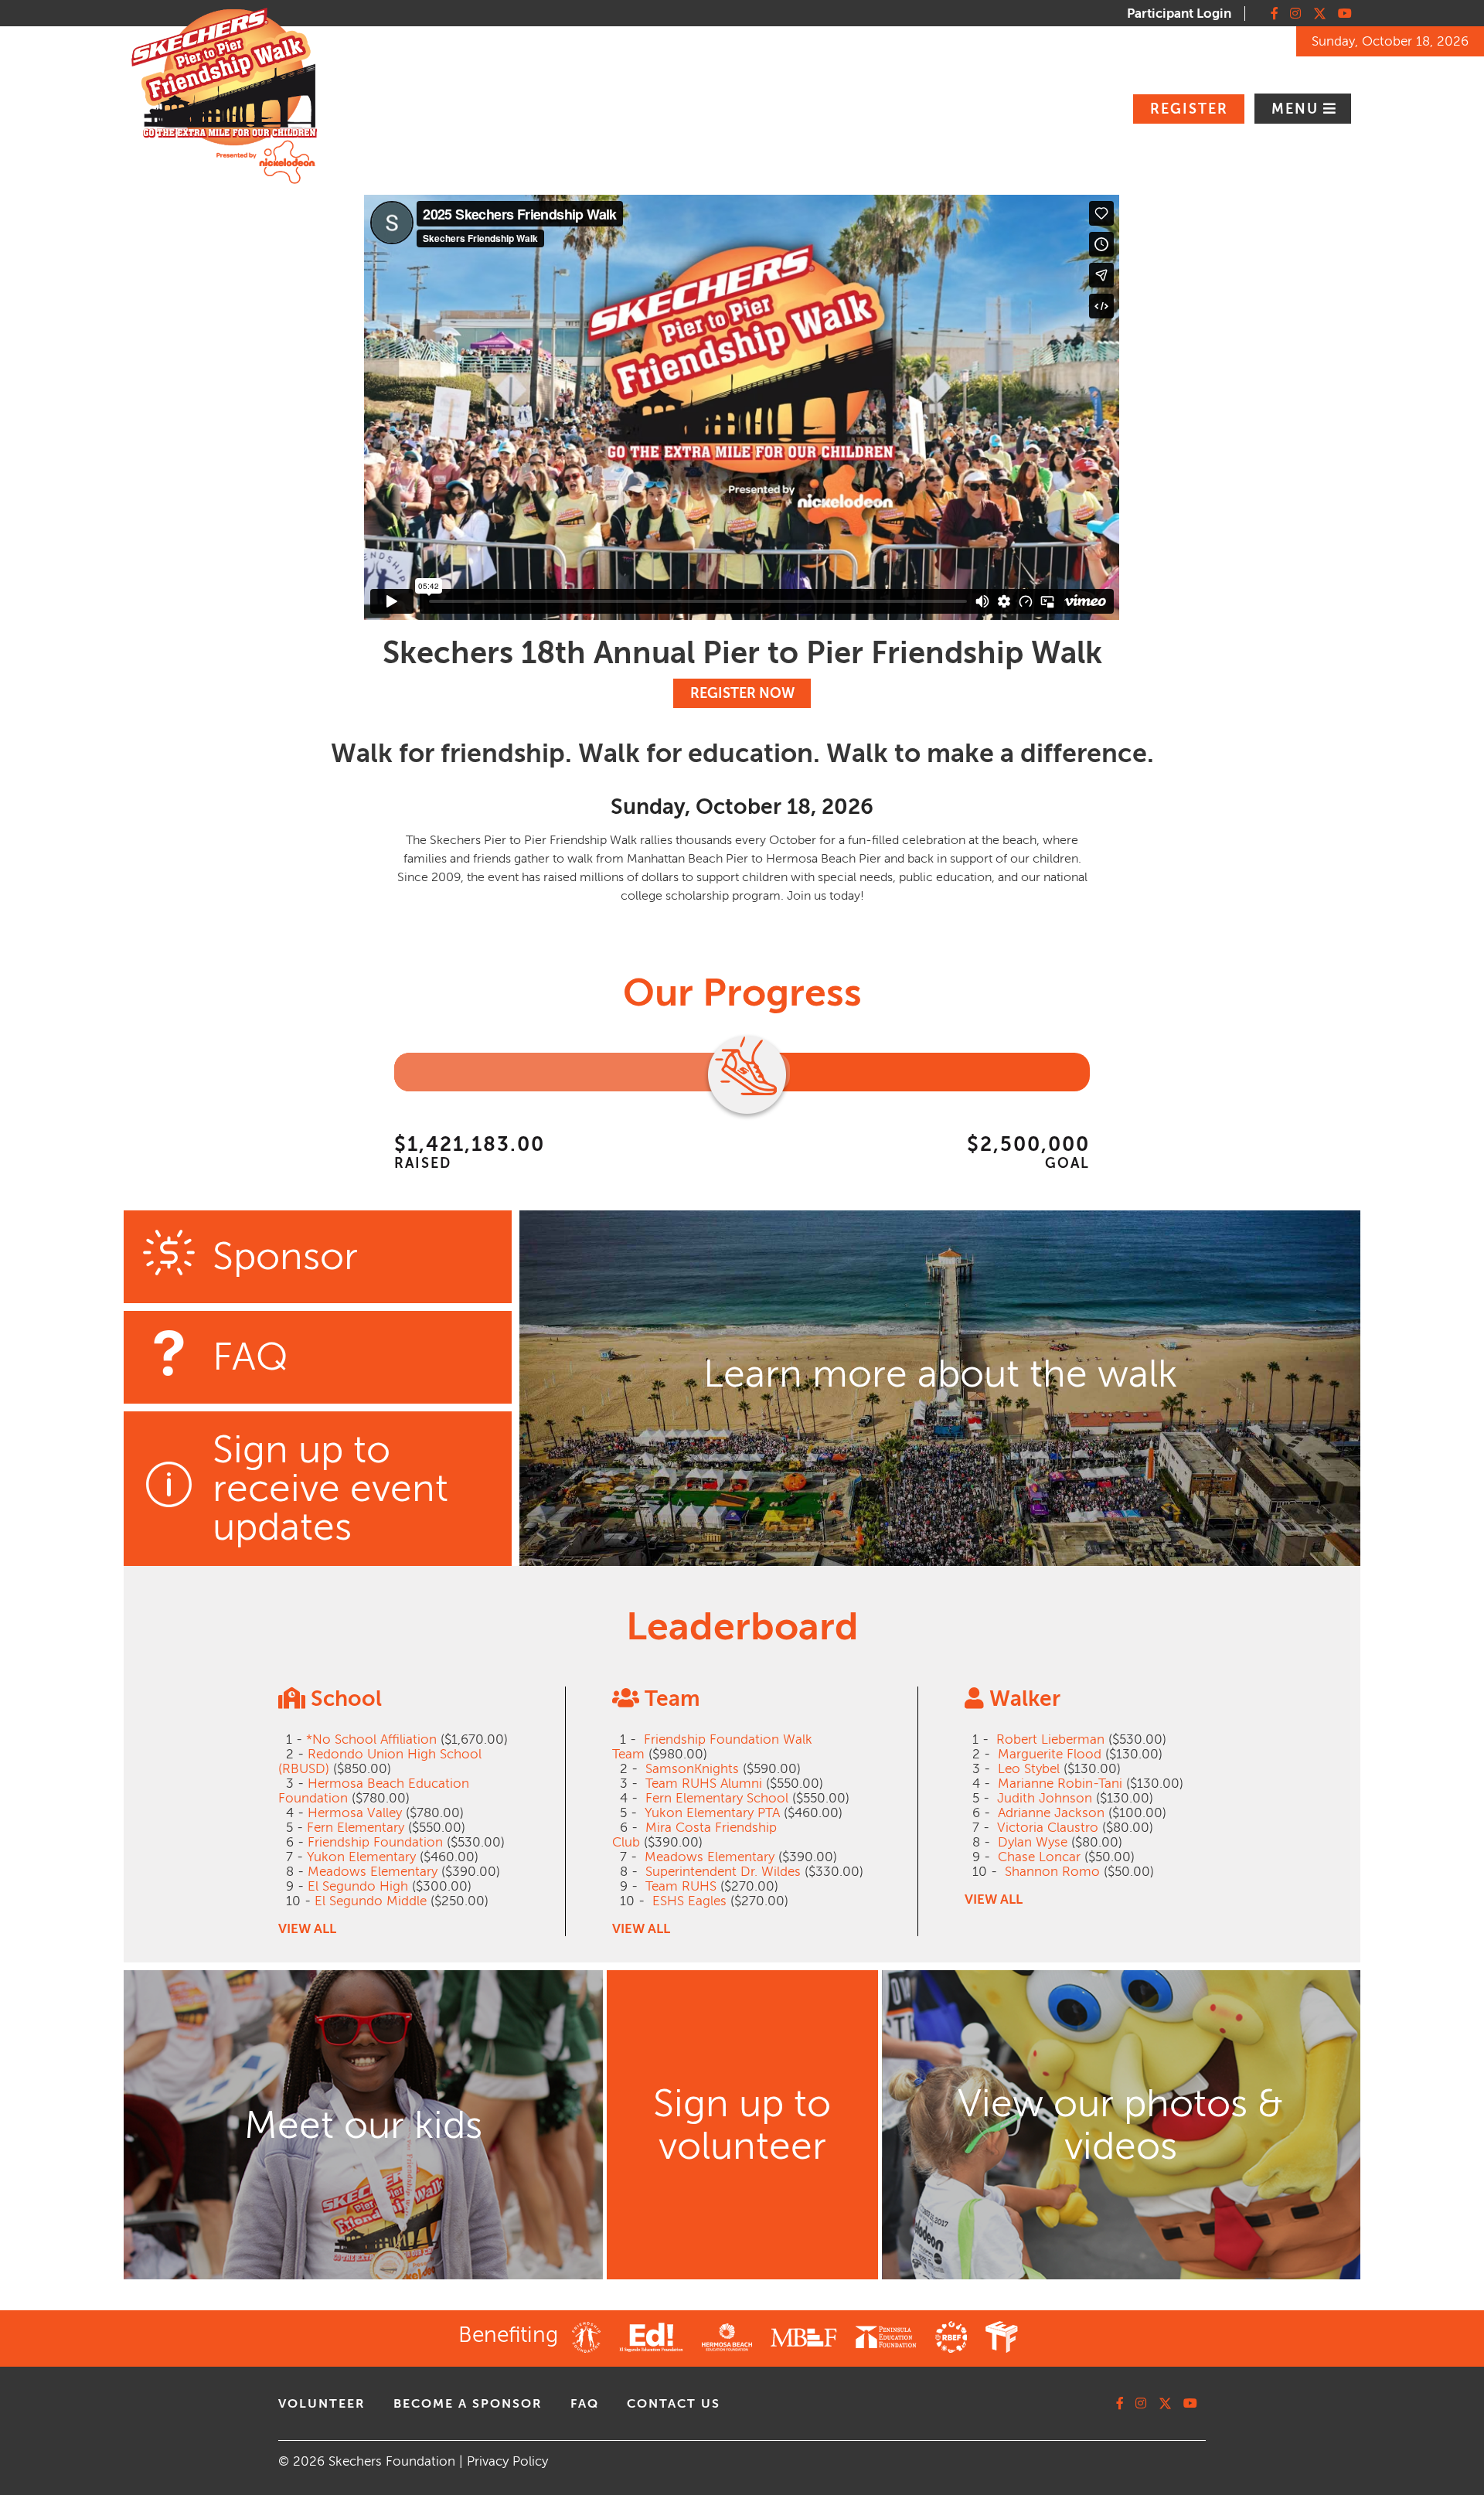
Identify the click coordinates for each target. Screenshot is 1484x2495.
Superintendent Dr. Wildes (723, 1872)
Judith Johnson (1045, 1798)
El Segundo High (358, 1886)
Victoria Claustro (1048, 1828)
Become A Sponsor (468, 2404)
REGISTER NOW (742, 693)
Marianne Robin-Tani (1060, 1784)
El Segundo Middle (371, 1901)
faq (585, 2404)
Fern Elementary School (717, 1798)
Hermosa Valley (355, 1813)
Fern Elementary (356, 1828)
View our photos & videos (1121, 2125)
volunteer (322, 2404)
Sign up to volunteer (742, 2125)
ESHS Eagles (689, 1901)
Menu (1297, 109)
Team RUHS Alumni (704, 1784)
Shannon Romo (1052, 1872)
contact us (674, 2404)
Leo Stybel (1029, 1769)
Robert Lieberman (1050, 1739)
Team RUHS (681, 1886)
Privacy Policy (507, 2461)
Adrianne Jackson (1051, 1813)
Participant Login (1179, 14)
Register (1189, 109)
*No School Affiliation (371, 1739)
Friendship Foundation (375, 1842)
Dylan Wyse (1033, 1842)
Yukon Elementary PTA (712, 1813)
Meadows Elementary (373, 1872)
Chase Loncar (1039, 1857)
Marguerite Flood (1050, 1754)
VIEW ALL (307, 1929)
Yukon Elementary (361, 1857)
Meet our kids (363, 2125)
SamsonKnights (692, 1769)
